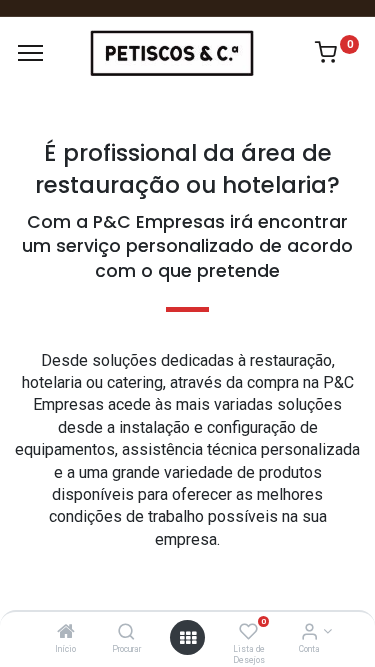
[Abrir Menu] (188, 638)
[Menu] (30, 53)
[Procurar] (126, 633)
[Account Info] (309, 633)
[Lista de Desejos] (248, 633)
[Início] (66, 633)
